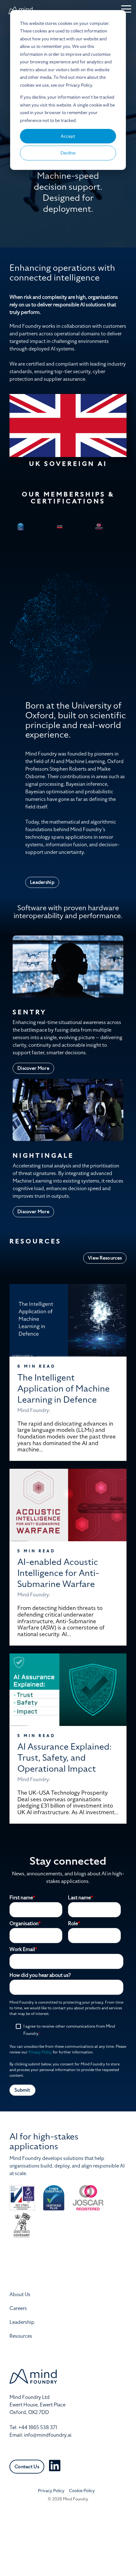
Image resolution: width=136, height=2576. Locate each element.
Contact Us (27, 2467)
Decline (68, 153)
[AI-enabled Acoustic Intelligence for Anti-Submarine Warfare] (68, 1505)
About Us (20, 2295)
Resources (21, 2336)
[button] (126, 9)
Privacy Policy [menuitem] (51, 2491)
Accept (68, 136)
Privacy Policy (40, 2052)
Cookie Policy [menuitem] (82, 2491)
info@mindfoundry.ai (48, 2435)
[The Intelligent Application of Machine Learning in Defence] (68, 1320)
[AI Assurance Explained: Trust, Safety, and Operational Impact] (68, 1690)
